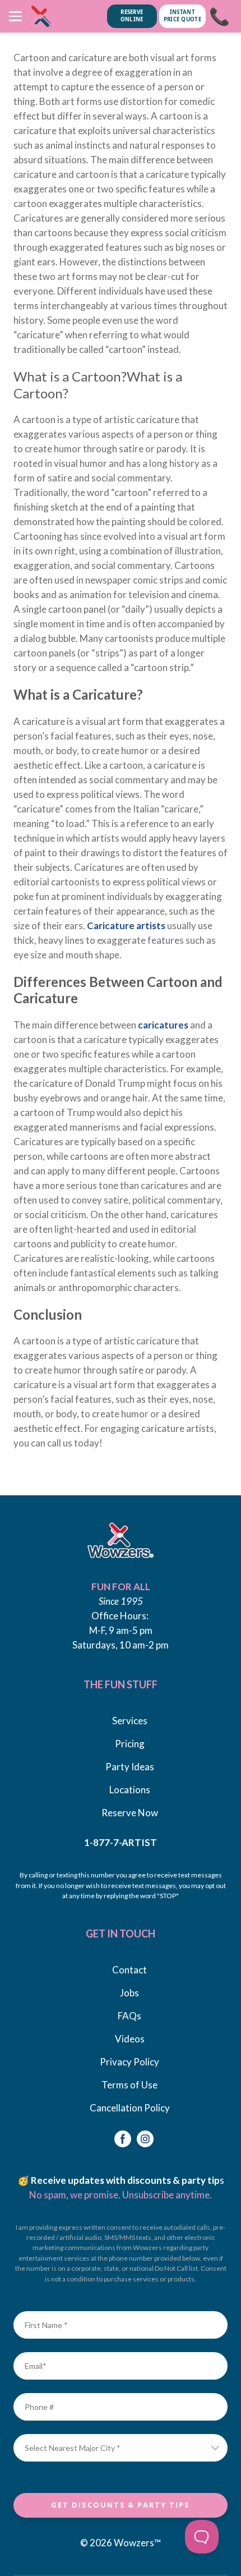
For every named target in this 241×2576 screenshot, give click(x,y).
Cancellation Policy (130, 2108)
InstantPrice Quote (182, 16)
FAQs (129, 2016)
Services (130, 1721)
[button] (123, 2139)
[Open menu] (15, 16)
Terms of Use (129, 2085)
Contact (129, 1970)
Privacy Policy (129, 2062)
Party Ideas (130, 1767)
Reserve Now (130, 1813)
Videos (130, 2039)
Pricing (130, 1744)
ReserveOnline (132, 16)
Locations (130, 1790)
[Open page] (121, 1540)
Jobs (129, 1993)
